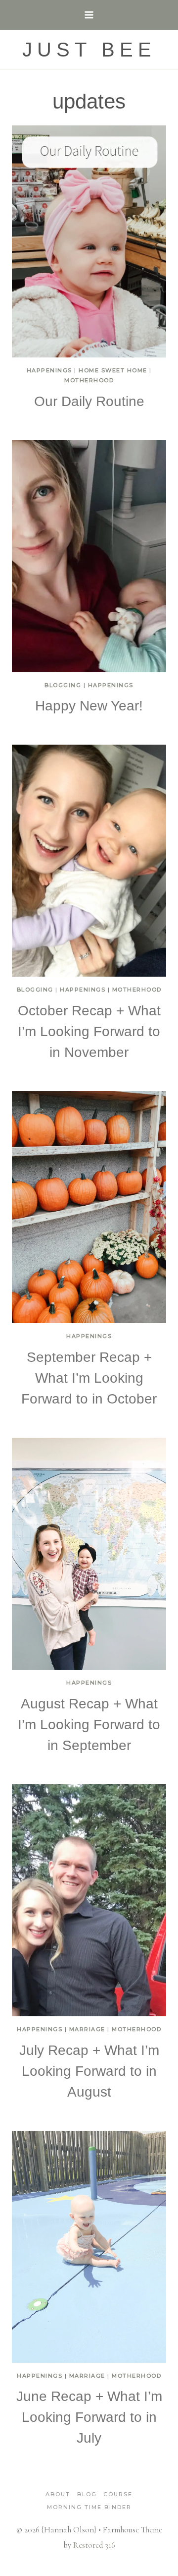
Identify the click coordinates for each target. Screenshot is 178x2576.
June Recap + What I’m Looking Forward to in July (89, 2417)
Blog (87, 2494)
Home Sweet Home (113, 370)
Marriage (87, 2029)
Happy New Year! (89, 706)
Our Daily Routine (89, 401)
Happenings (49, 370)
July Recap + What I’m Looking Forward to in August (89, 2071)
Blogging (63, 685)
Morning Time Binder (89, 2507)
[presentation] (89, 241)
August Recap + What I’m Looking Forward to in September (89, 1725)
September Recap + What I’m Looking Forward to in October (89, 1378)
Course (118, 2494)
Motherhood (89, 380)
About (58, 2494)
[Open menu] (89, 15)
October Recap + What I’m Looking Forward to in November (89, 1031)
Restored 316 (94, 2545)
